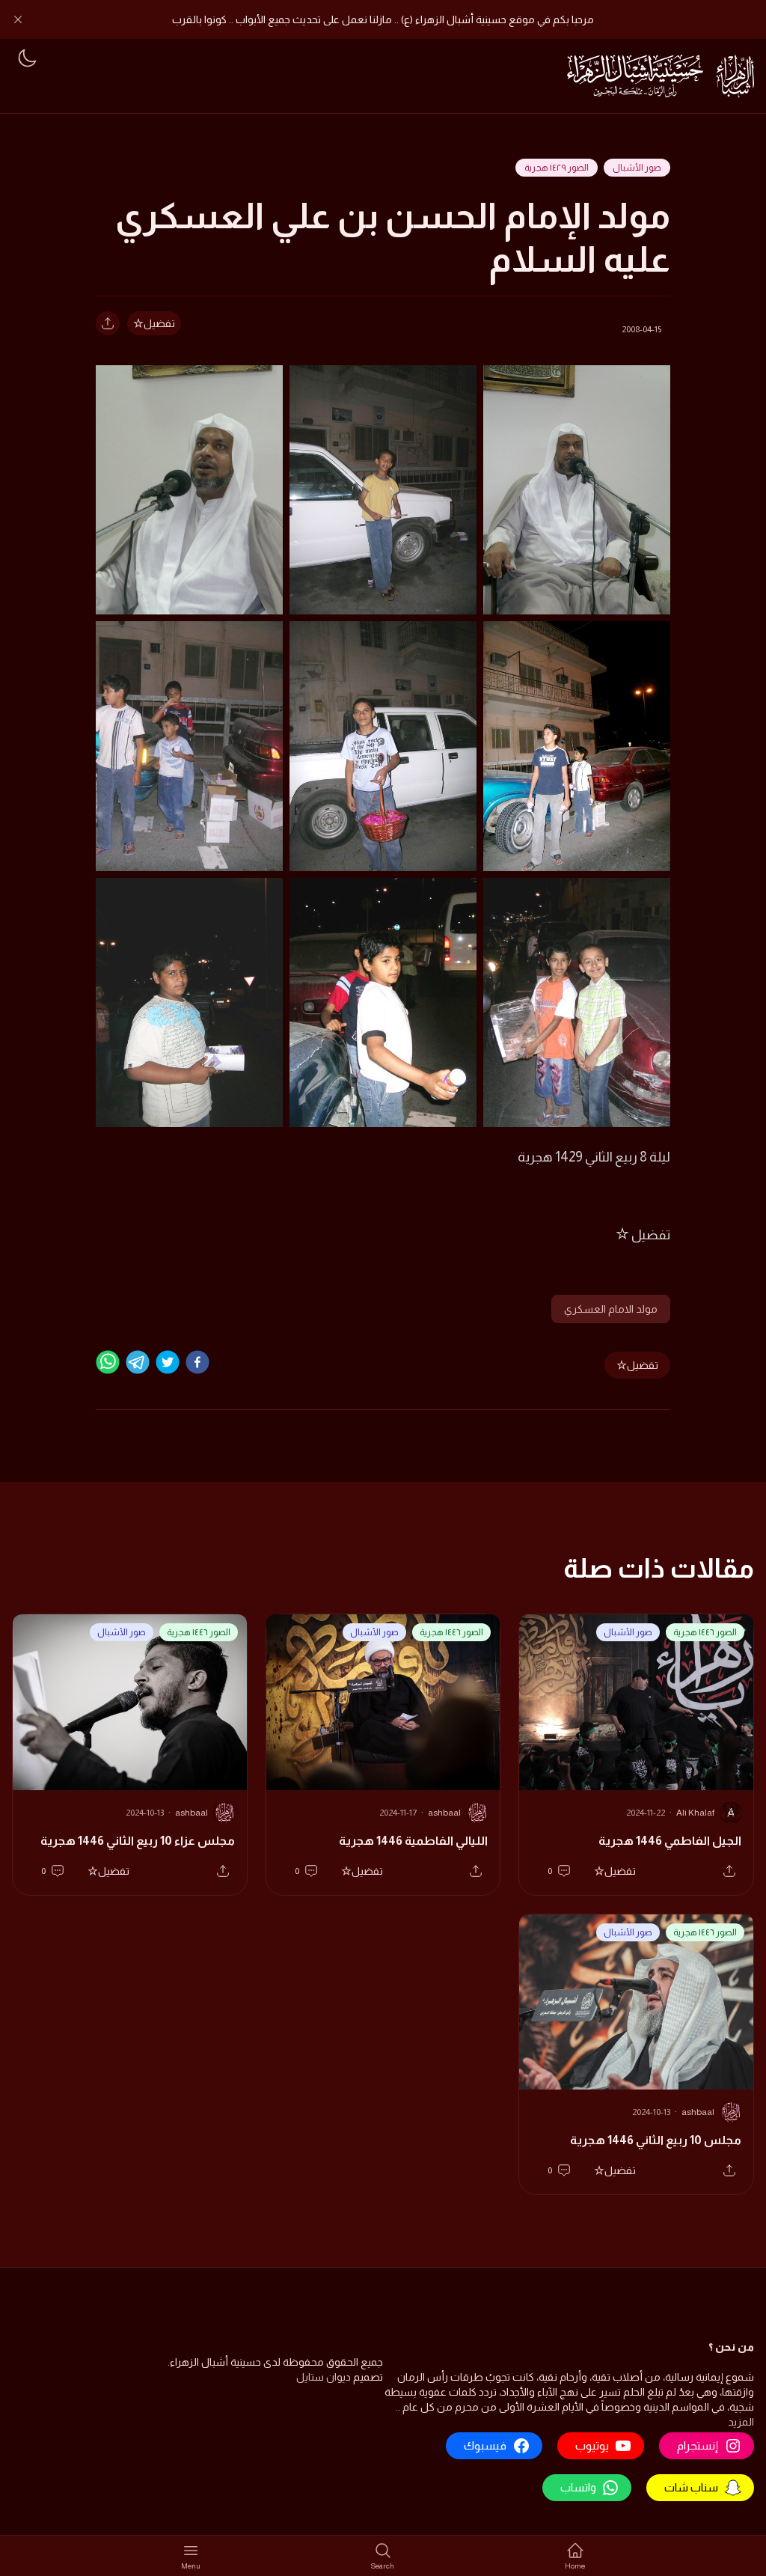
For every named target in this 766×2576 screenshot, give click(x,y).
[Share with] (108, 323)
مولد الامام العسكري (611, 1309)
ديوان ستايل (324, 2377)
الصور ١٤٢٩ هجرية (557, 168)
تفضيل (159, 323)
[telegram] (138, 1362)
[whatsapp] (108, 1362)
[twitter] (168, 1362)
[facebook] (197, 1362)
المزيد (741, 2422)
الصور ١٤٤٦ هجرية (705, 1632)
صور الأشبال (637, 168)
